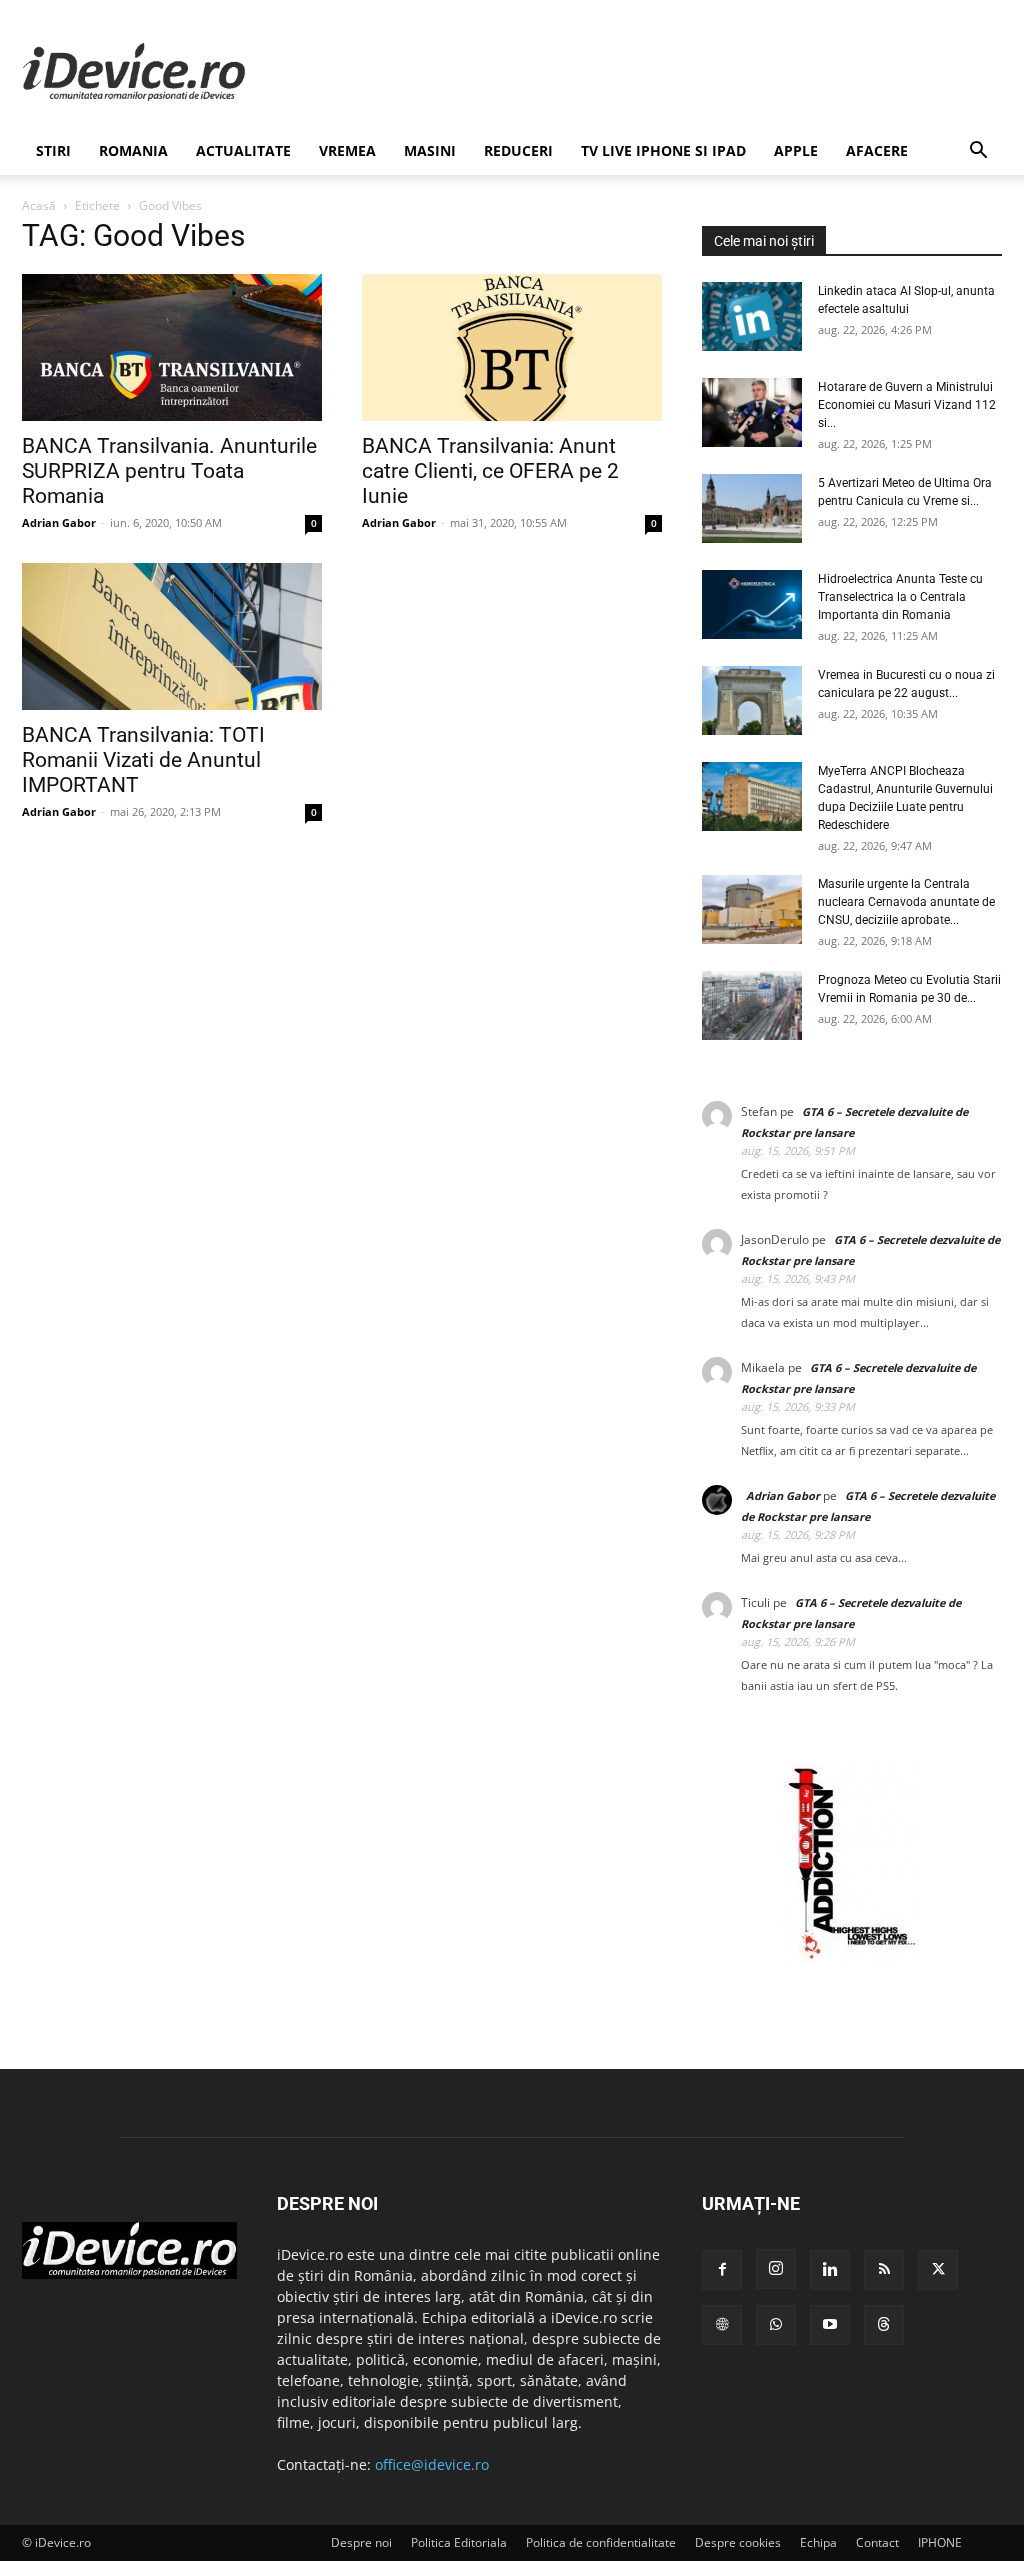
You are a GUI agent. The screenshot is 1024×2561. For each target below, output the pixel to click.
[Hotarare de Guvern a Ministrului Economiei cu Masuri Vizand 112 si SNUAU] (752, 412)
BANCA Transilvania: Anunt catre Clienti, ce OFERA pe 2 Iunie (490, 471)
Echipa (818, 2542)
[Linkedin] (830, 2270)
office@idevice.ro (432, 2464)
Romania (133, 150)
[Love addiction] (852, 1959)
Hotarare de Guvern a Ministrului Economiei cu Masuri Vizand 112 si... (907, 405)
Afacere (877, 150)
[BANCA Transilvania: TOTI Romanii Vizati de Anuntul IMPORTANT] (172, 636)
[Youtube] (830, 2325)
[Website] (722, 2325)
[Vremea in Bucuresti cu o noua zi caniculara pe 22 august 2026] (752, 700)
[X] (938, 2270)
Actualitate (243, 150)
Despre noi (361, 2542)
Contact (877, 2542)
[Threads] (884, 2325)
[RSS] (884, 2270)
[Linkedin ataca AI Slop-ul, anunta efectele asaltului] (752, 316)
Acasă (39, 205)
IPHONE (940, 2542)
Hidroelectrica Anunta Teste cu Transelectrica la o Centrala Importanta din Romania (900, 597)
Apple (796, 150)
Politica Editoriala (459, 2542)
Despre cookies (738, 2542)
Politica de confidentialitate (601, 2542)
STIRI (53, 150)
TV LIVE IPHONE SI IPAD (663, 150)
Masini (430, 150)
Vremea (347, 150)
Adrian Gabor (59, 522)
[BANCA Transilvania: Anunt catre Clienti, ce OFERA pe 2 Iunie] (512, 347)
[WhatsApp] (776, 2325)
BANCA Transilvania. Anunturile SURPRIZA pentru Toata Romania (169, 471)
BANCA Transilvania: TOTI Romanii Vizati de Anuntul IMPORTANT (143, 760)
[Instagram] (776, 2269)
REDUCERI (518, 150)
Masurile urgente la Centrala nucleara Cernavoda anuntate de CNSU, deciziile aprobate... (906, 902)
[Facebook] (722, 2270)
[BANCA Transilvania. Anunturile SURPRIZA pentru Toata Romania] (172, 347)
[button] (978, 152)
